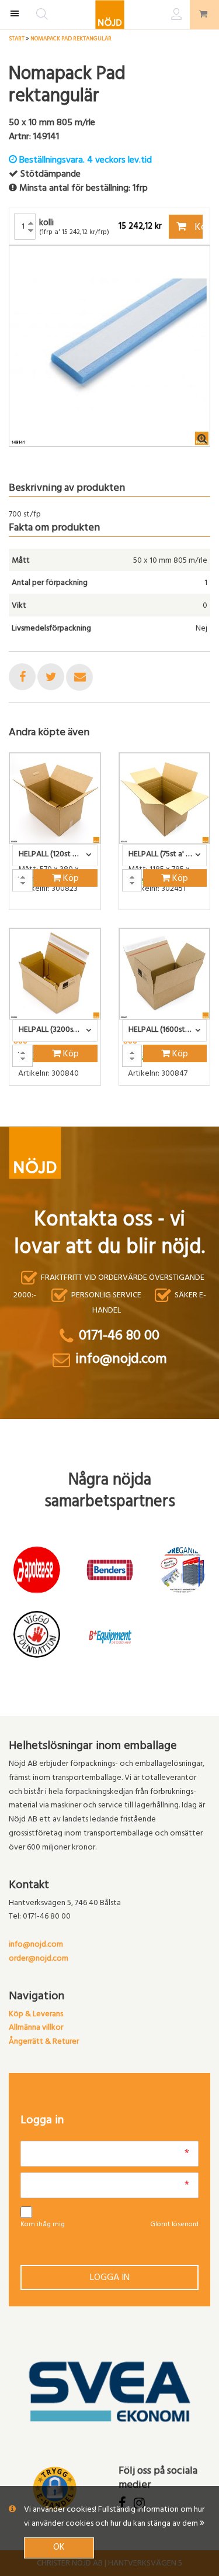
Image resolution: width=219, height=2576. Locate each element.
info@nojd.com (36, 1945)
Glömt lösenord (174, 2225)
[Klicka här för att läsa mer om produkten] (55, 798)
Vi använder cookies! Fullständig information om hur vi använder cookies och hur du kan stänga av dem (114, 2517)
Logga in (110, 2278)
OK (59, 2548)
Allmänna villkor (36, 2028)
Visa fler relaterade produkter (77, 1116)
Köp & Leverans (36, 2015)
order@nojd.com (39, 1959)
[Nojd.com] (110, 15)
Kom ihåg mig (43, 2225)
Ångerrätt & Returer (44, 2042)
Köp (198, 228)
